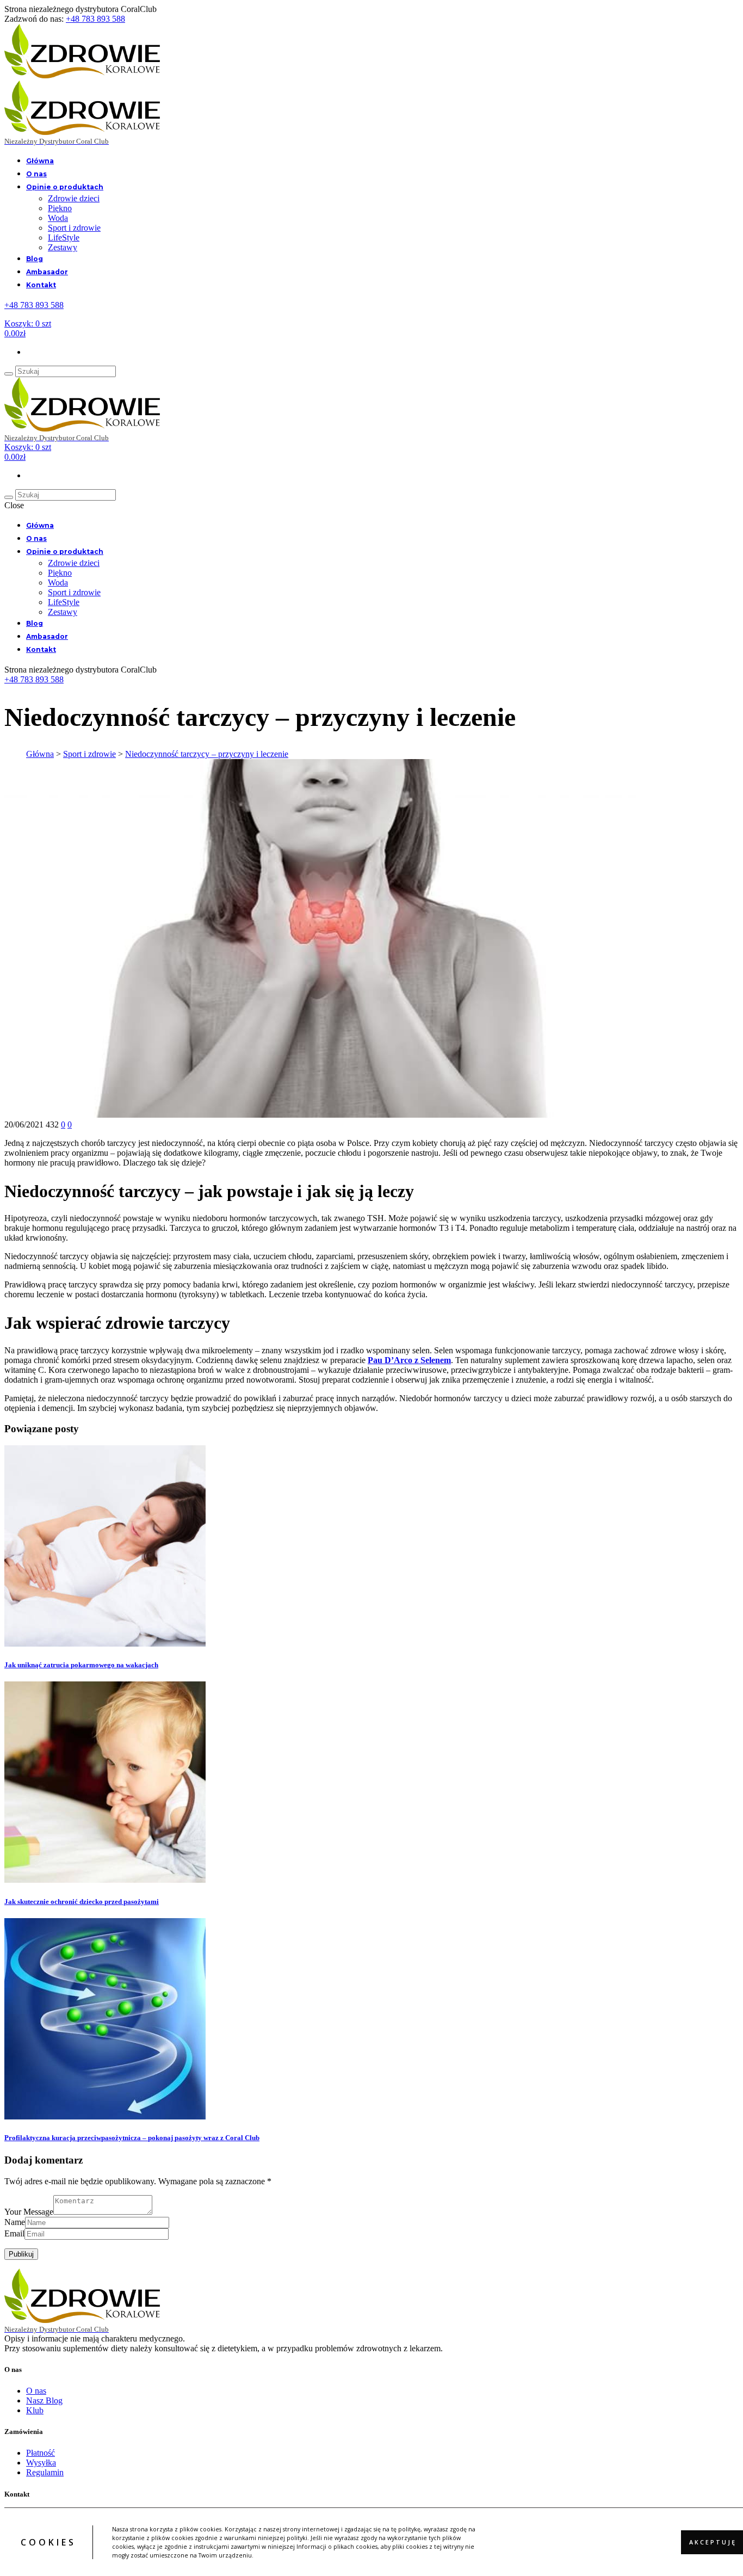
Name (15, 2222)
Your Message (29, 2212)
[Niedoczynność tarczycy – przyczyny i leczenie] (323, 1115)
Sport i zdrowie (74, 228)
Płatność (41, 2453)
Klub (35, 2410)
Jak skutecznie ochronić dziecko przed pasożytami (82, 1902)
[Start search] (9, 374)
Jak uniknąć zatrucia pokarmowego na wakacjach (81, 1665)
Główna (40, 161)
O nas (36, 174)
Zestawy (63, 247)
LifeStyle (64, 238)
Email (14, 2233)
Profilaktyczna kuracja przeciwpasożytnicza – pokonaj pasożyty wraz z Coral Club (132, 2138)
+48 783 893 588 (95, 19)
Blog (35, 259)
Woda (58, 218)
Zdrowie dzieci (74, 198)
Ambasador (47, 272)
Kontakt (41, 285)
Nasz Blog (44, 2401)
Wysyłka (41, 2463)
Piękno (60, 208)
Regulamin (45, 2472)
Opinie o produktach (65, 187)
